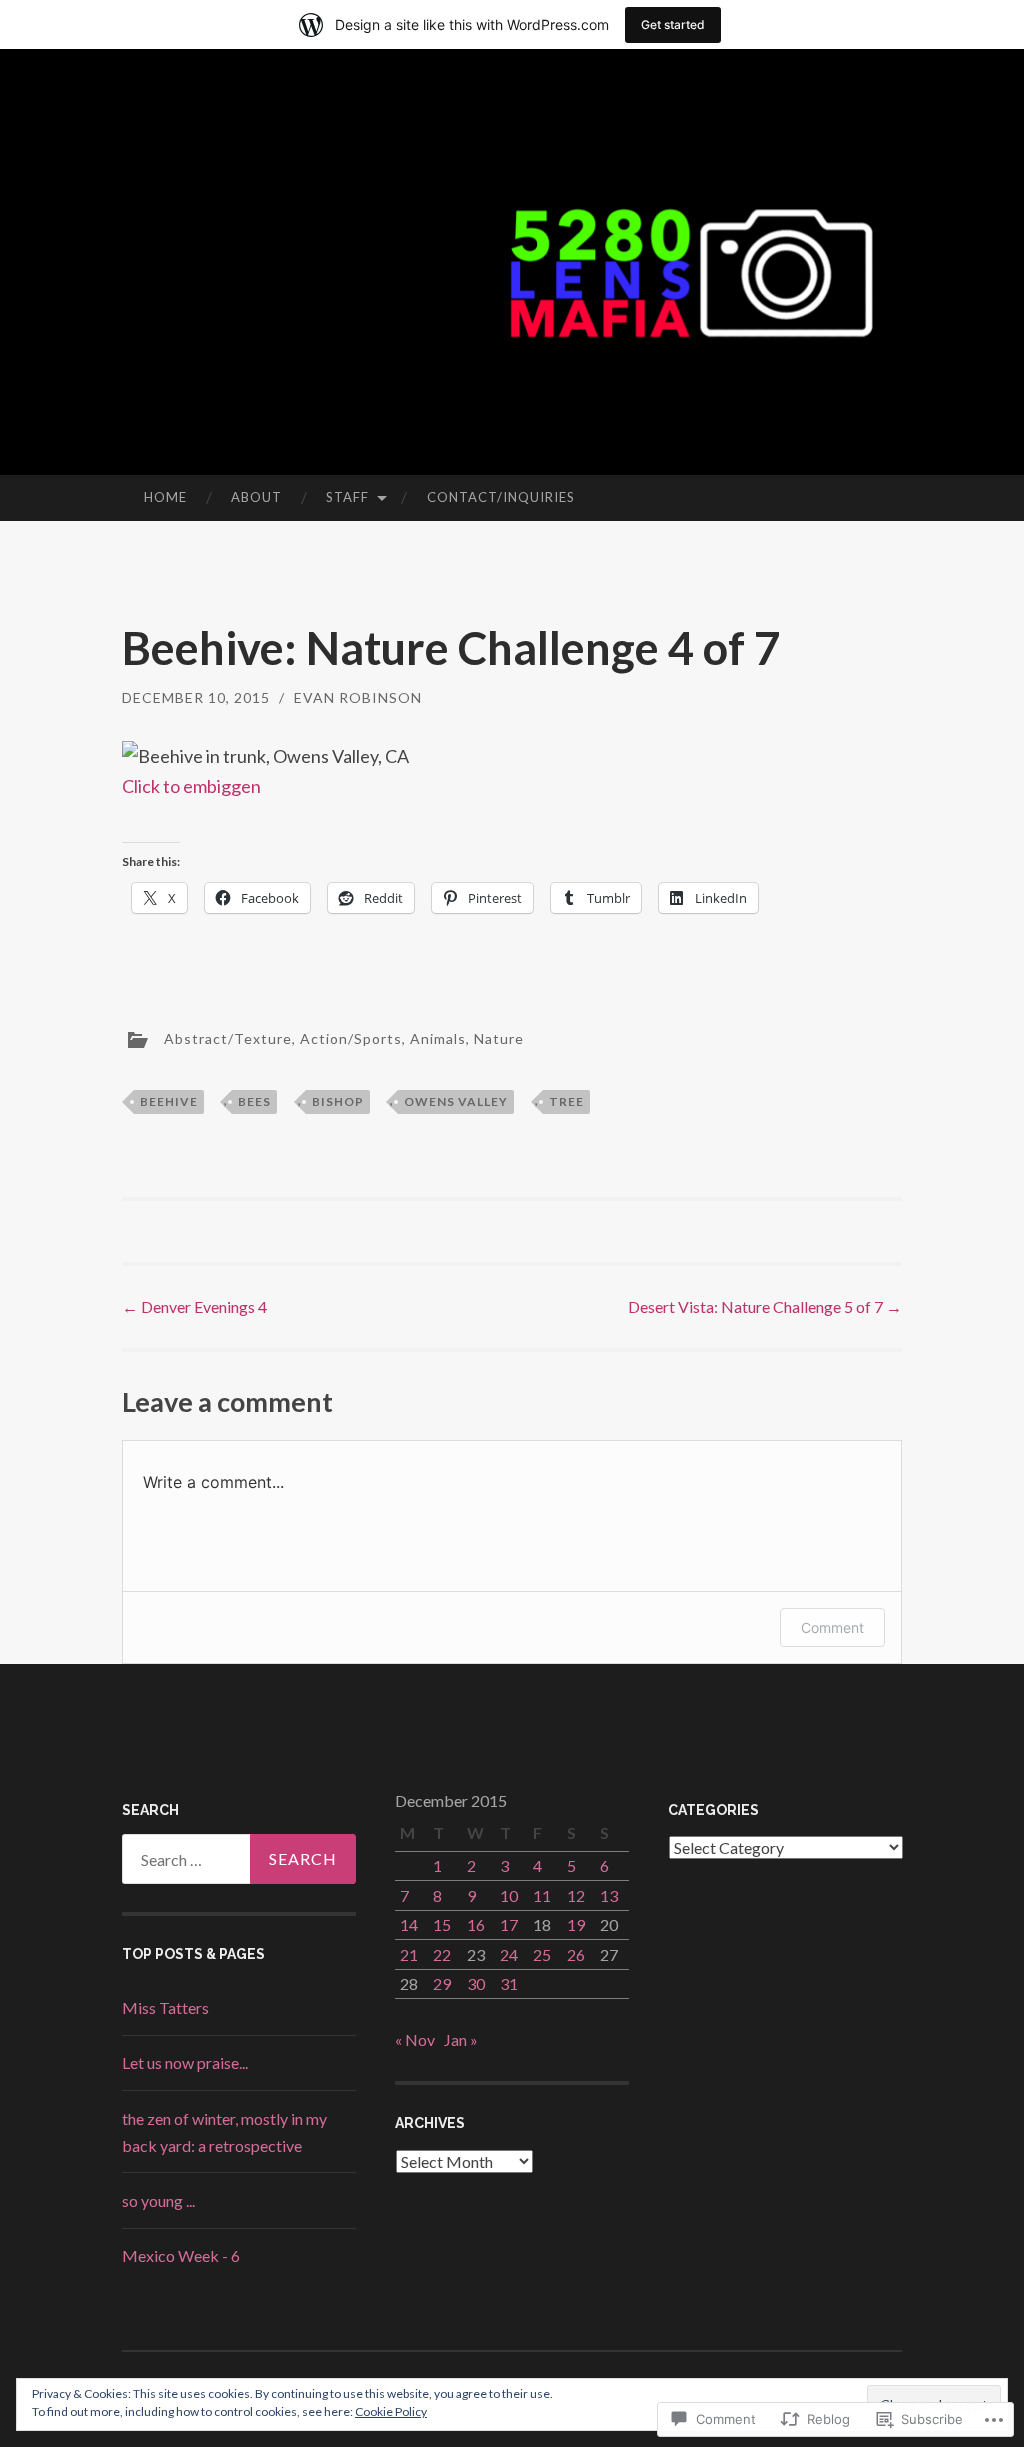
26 (576, 1954)
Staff (347, 497)
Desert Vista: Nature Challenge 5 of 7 (765, 1306)
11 (542, 1895)
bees (254, 1101)
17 (509, 1924)
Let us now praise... (185, 2062)
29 (442, 1983)
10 (509, 1895)
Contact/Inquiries (501, 497)
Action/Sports (351, 1037)
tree (566, 1101)
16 (476, 1924)
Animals (438, 1037)
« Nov (415, 2039)
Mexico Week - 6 (181, 2255)
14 (409, 1924)
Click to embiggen (191, 786)
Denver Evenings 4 (194, 1306)
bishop (338, 1101)
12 (576, 1895)
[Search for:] (239, 1859)
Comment (832, 1627)
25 (542, 1954)
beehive (169, 1101)
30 (476, 1983)
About (256, 497)
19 (576, 1924)
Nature (499, 1037)
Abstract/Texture (228, 1037)
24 (509, 1954)
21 (409, 1954)
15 (442, 1924)
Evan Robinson (358, 697)
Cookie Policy (391, 2411)
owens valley (456, 1101)
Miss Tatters (165, 2007)
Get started (673, 24)
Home (165, 497)
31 (509, 1983)
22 (442, 1954)
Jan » (461, 2039)
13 (609, 1895)
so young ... (158, 2200)
